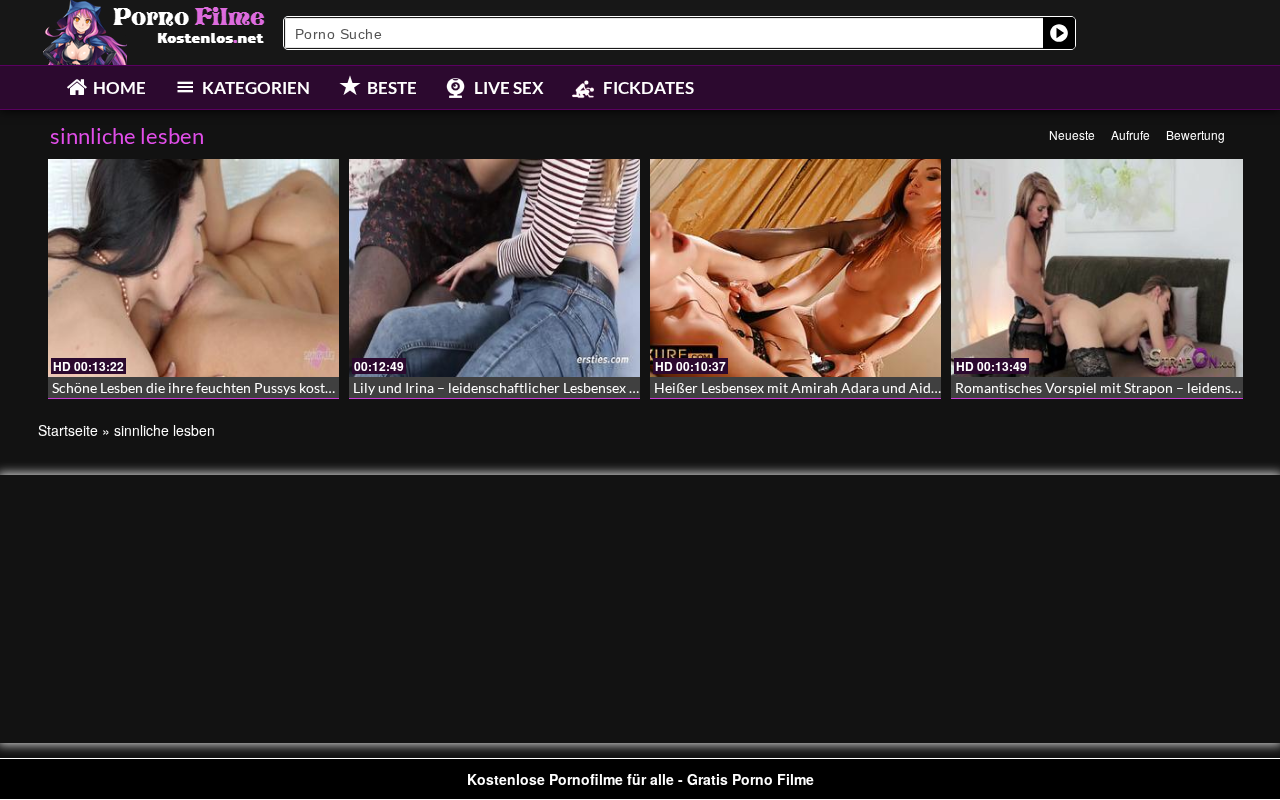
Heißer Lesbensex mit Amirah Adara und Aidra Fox (812, 387)
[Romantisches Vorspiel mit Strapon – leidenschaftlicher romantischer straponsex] (1096, 268)
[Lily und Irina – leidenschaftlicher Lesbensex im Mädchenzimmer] (494, 268)
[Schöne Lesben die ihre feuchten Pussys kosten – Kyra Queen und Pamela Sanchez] (193, 268)
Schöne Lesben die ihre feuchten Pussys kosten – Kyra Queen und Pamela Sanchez (304, 387)
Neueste (1072, 134)
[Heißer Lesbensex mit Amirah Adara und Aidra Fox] (795, 268)
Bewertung (1195, 134)
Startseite (68, 430)
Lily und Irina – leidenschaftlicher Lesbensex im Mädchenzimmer (553, 387)
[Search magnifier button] (1059, 33)
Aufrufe (1130, 134)
